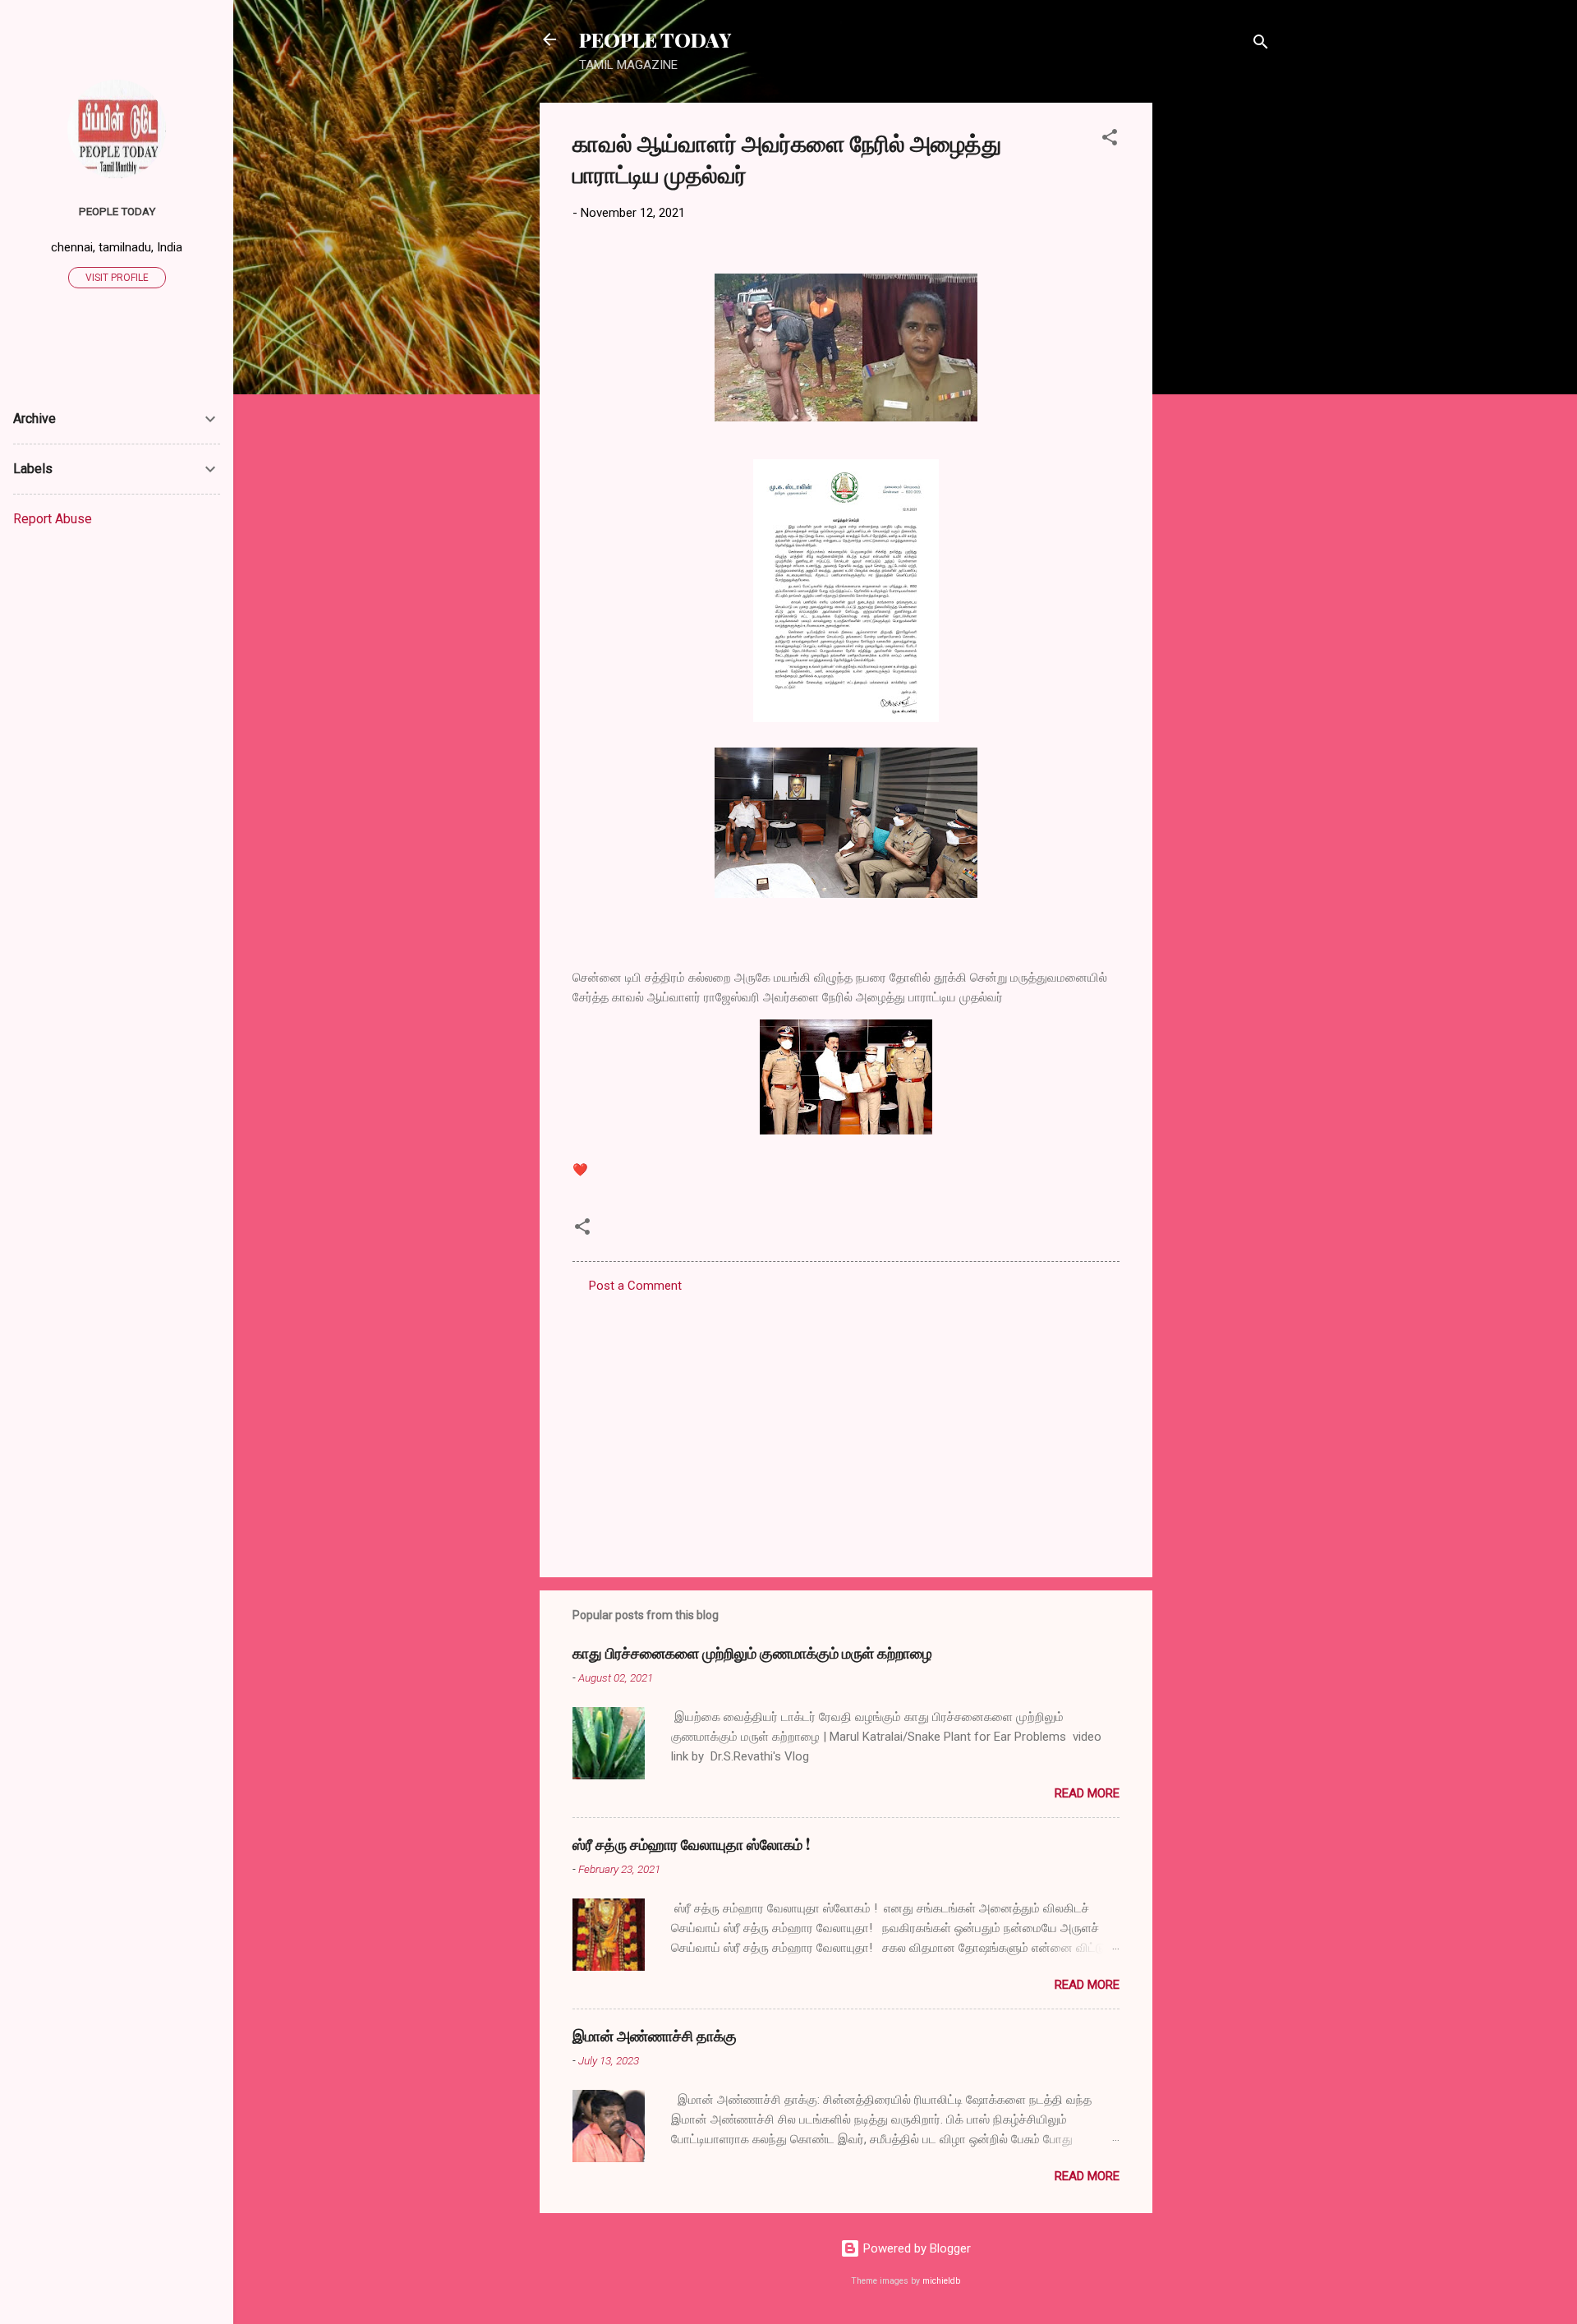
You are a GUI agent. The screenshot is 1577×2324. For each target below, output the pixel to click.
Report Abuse (53, 519)
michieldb (941, 2281)
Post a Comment (635, 1286)
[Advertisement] (1218, 349)
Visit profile (117, 278)
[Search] (1261, 45)
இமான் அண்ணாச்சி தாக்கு (655, 2036)
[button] (1110, 140)
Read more (1087, 1793)
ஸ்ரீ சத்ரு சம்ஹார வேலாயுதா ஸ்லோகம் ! (691, 1844)
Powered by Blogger (915, 2248)
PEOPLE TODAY (655, 39)
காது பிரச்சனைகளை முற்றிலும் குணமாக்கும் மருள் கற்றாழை (752, 1653)
